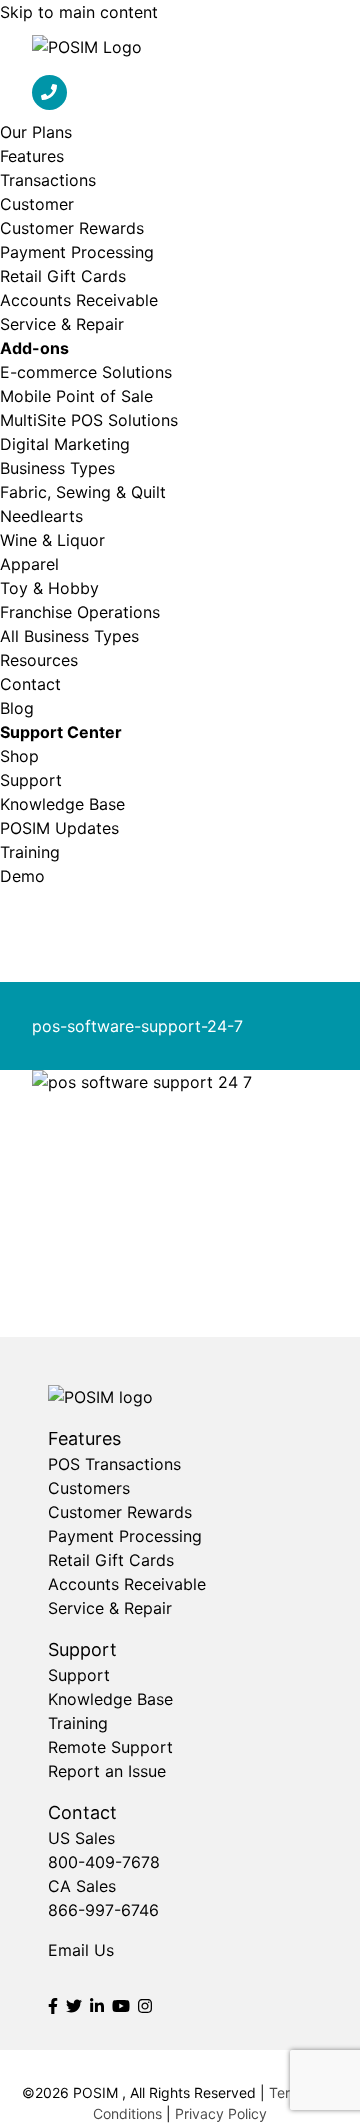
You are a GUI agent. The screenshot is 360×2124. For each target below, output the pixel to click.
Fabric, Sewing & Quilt (83, 492)
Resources (39, 660)
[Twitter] (74, 2006)
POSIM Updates (59, 828)
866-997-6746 (103, 1910)
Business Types (57, 468)
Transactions (48, 180)
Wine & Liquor (52, 540)
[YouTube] (121, 2006)
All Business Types (69, 636)
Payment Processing (77, 252)
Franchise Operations (80, 612)
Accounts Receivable (79, 300)
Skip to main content (79, 12)
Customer (37, 204)
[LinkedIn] (97, 2006)
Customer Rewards (72, 228)
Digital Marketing (65, 444)
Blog (17, 708)
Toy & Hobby (49, 588)
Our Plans (36, 132)
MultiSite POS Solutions (89, 420)
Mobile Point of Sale (76, 396)
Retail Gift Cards (63, 276)
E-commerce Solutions (86, 372)
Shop (19, 756)
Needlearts (41, 516)
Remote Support (110, 1747)
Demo (22, 876)
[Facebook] (53, 2006)
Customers (89, 1488)
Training (30, 852)
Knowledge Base (62, 804)
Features (32, 156)
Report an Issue (107, 1771)
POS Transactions (114, 1464)
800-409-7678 (104, 1862)
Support (31, 780)
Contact (30, 684)
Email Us (81, 1950)
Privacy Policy (221, 2113)
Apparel (29, 564)
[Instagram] (145, 2006)
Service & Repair (62, 324)
